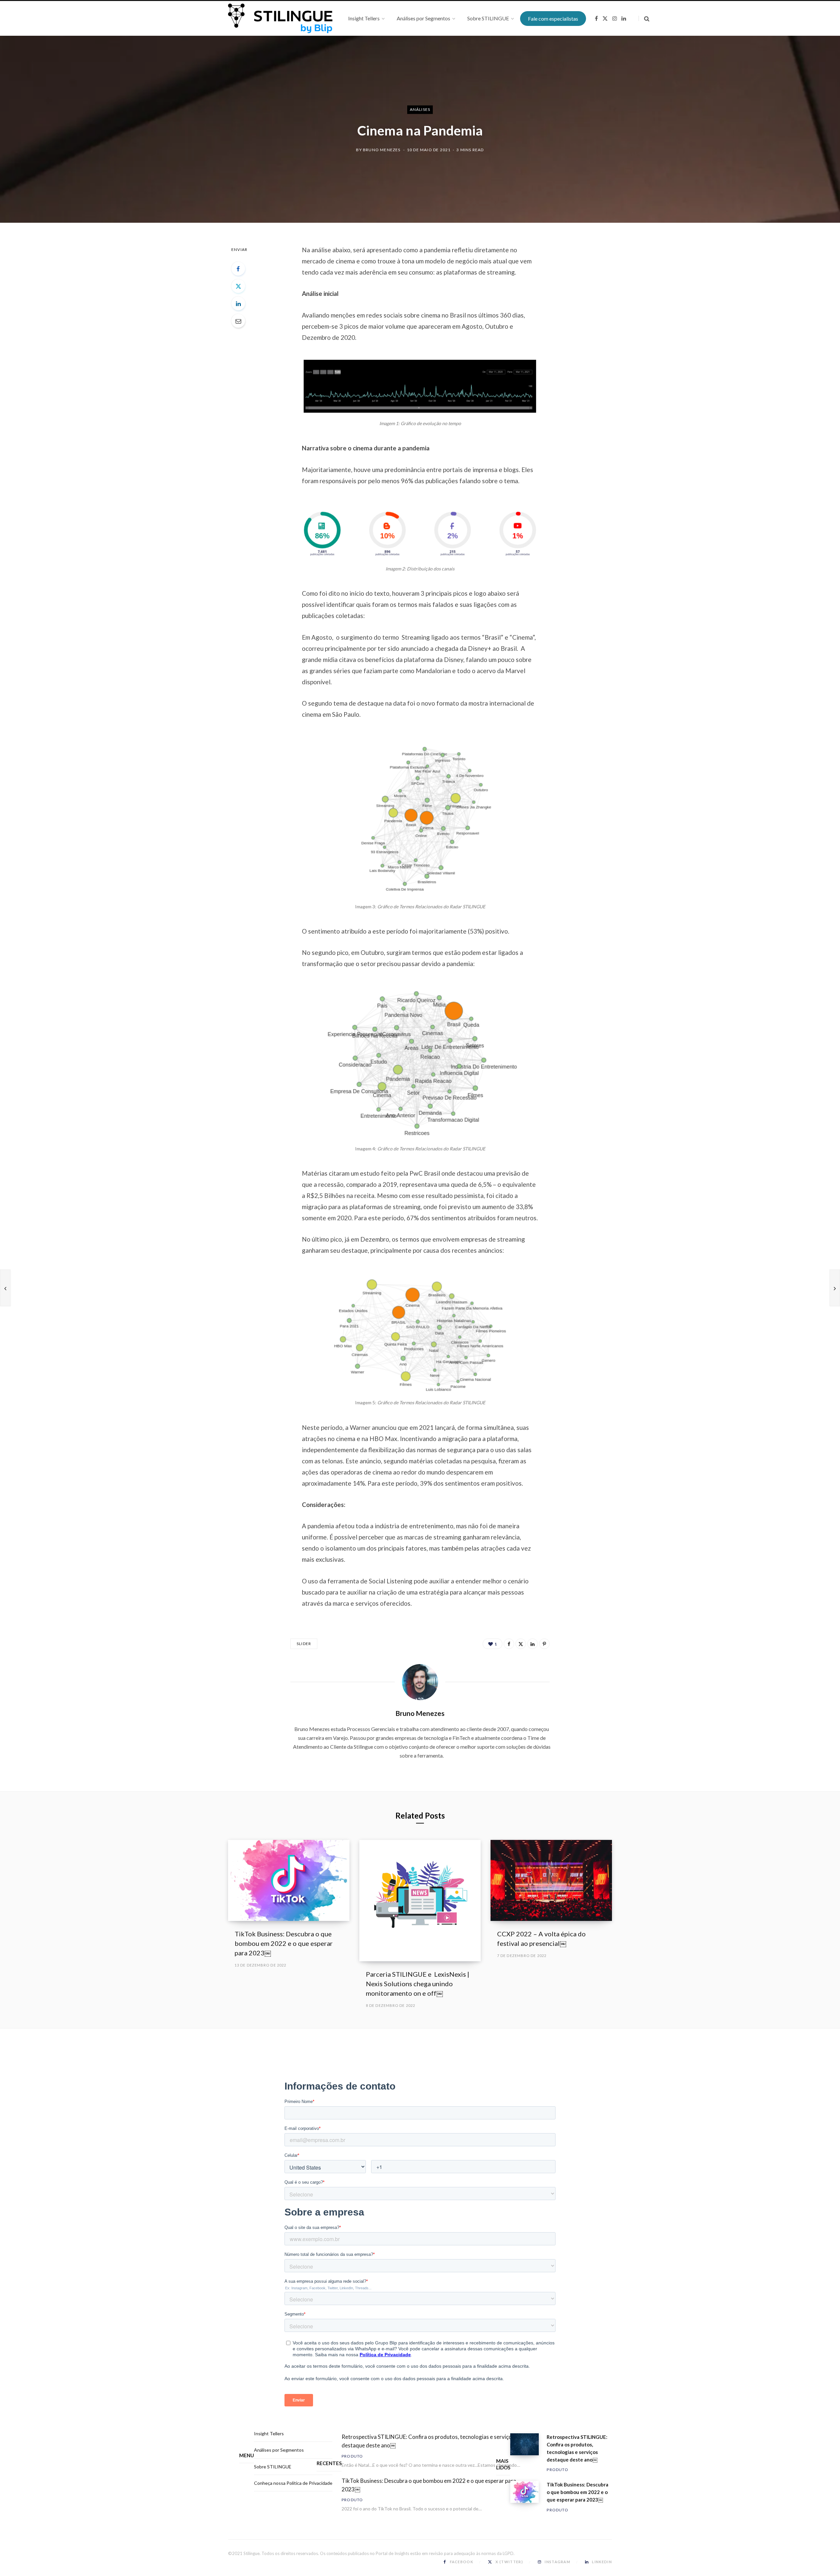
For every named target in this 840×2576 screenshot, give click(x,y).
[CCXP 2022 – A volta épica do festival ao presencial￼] (551, 1880)
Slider (304, 1644)
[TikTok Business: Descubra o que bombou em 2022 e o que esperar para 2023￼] (289, 1880)
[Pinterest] (544, 1644)
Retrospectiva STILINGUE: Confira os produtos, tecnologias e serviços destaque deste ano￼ (428, 2441)
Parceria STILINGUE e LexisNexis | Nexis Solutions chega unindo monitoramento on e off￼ (418, 1984)
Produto (352, 2456)
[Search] (644, 19)
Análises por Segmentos (279, 2450)
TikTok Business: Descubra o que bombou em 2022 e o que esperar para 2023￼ (284, 1943)
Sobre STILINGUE (273, 2467)
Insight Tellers (269, 2434)
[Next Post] (835, 1288)
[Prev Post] (5, 1288)
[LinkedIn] (238, 303)
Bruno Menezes (382, 150)
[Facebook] (238, 269)
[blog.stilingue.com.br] (280, 18)
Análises (420, 109)
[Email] (238, 321)
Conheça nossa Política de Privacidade (293, 2483)
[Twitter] (238, 286)
